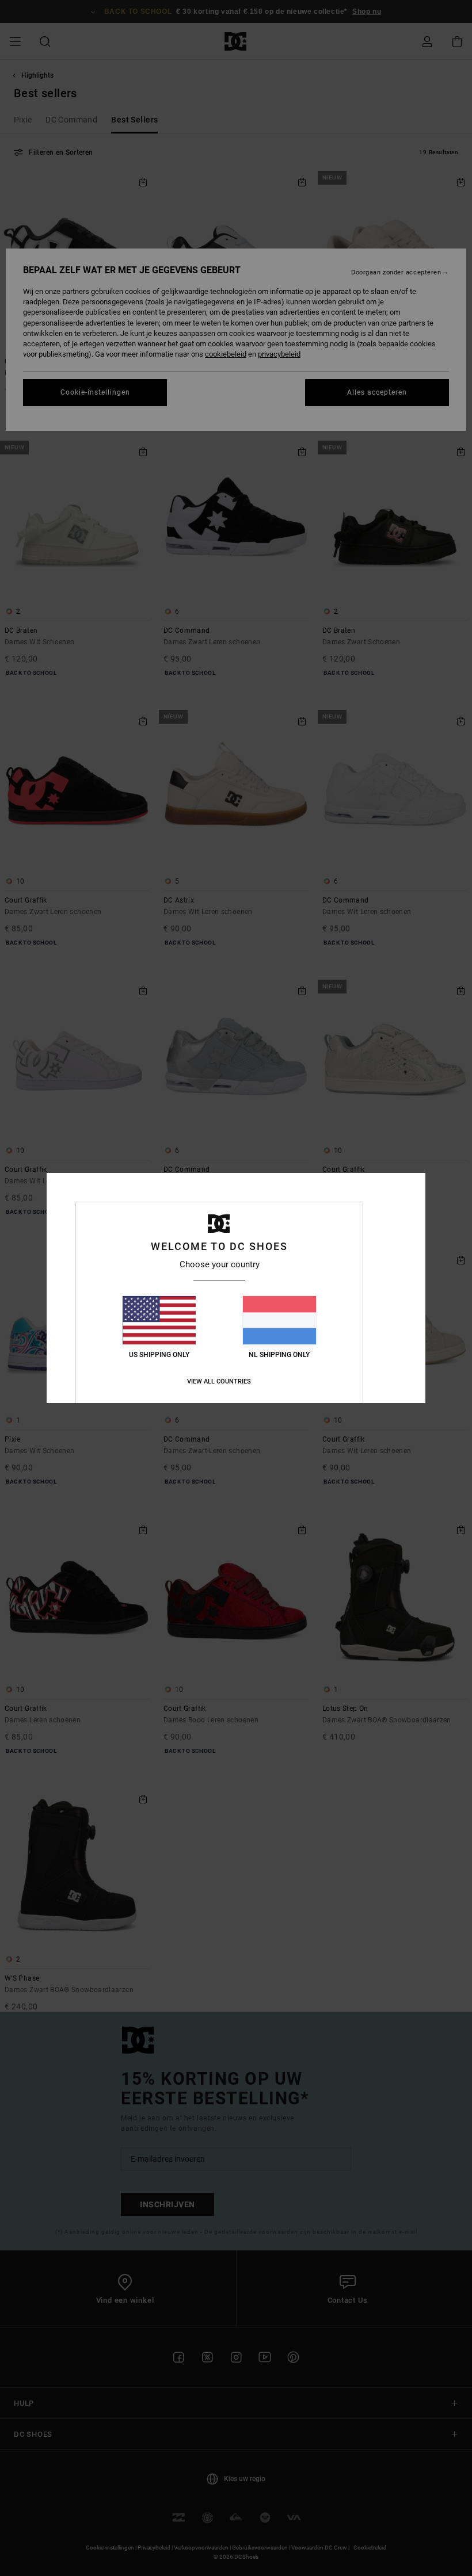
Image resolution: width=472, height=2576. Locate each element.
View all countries (219, 1381)
